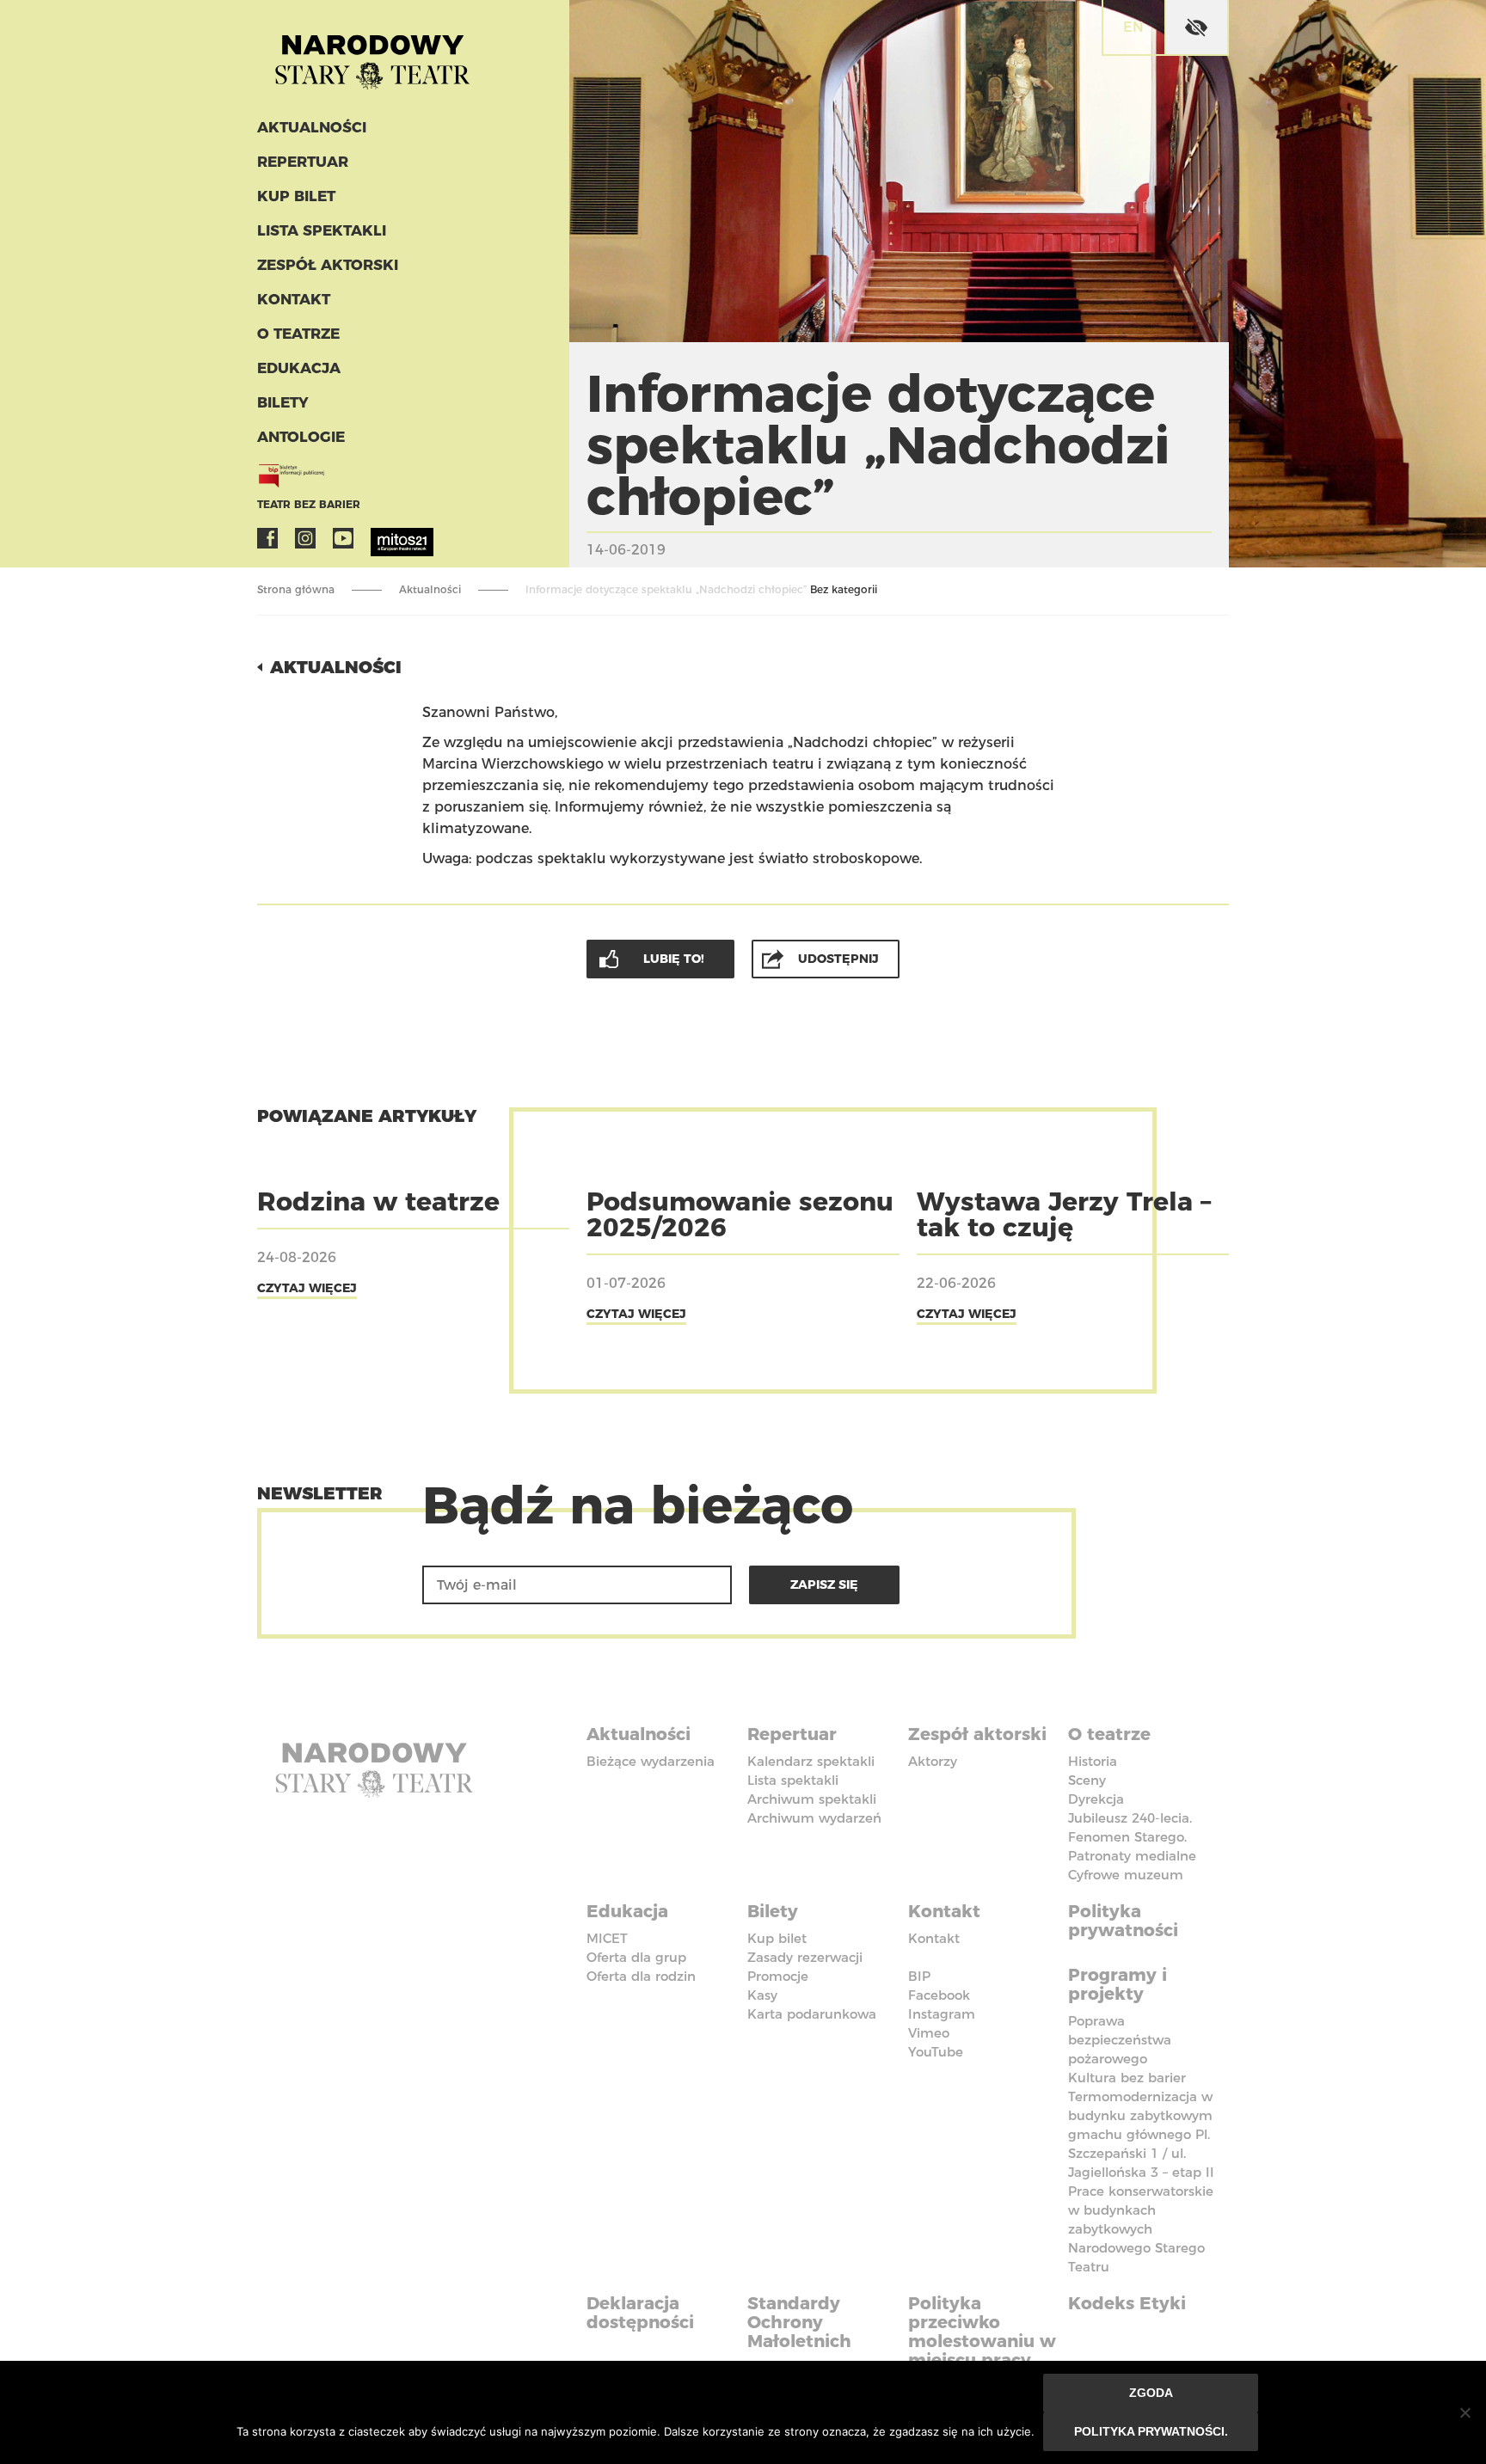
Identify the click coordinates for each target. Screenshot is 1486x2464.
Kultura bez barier (1127, 2078)
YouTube (343, 538)
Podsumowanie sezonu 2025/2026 (740, 1214)
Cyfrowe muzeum (1126, 1875)
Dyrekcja (1096, 1799)
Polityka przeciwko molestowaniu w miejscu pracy (982, 2332)
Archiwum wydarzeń (814, 1818)
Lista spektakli (322, 230)
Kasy (762, 1995)
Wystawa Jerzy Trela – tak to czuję (1064, 1214)
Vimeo (929, 2033)
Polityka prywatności (1123, 1921)
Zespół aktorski (328, 265)
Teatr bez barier (309, 504)
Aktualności (312, 127)
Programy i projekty (1118, 1984)
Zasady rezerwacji (805, 1957)
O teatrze (298, 334)
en (1133, 27)
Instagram (305, 538)
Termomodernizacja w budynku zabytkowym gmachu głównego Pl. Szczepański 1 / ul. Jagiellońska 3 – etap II (1141, 2134)
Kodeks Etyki (1127, 2303)
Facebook (267, 538)
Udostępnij (838, 959)
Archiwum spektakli (812, 1799)
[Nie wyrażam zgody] (1465, 2412)
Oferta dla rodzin (641, 1976)
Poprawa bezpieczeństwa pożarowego (1120, 2040)
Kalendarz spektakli (811, 1761)
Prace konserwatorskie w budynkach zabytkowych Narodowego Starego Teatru (1141, 2229)
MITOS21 (381, 538)
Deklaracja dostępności (640, 2313)
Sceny (1087, 1780)
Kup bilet (296, 196)
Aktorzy (933, 1761)
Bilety (283, 402)
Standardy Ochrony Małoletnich (799, 2322)
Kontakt (294, 299)
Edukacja (299, 368)
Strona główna (296, 589)
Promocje (778, 1976)
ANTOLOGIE (301, 437)
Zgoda (1151, 2393)
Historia (1093, 1761)
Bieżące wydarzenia (651, 1761)
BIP (919, 1976)
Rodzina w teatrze (378, 1201)
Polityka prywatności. (1151, 2431)
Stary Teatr (372, 55)
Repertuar (303, 162)
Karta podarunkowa (812, 2014)
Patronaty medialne (1132, 1856)
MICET (607, 1938)
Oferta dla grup (636, 1957)
